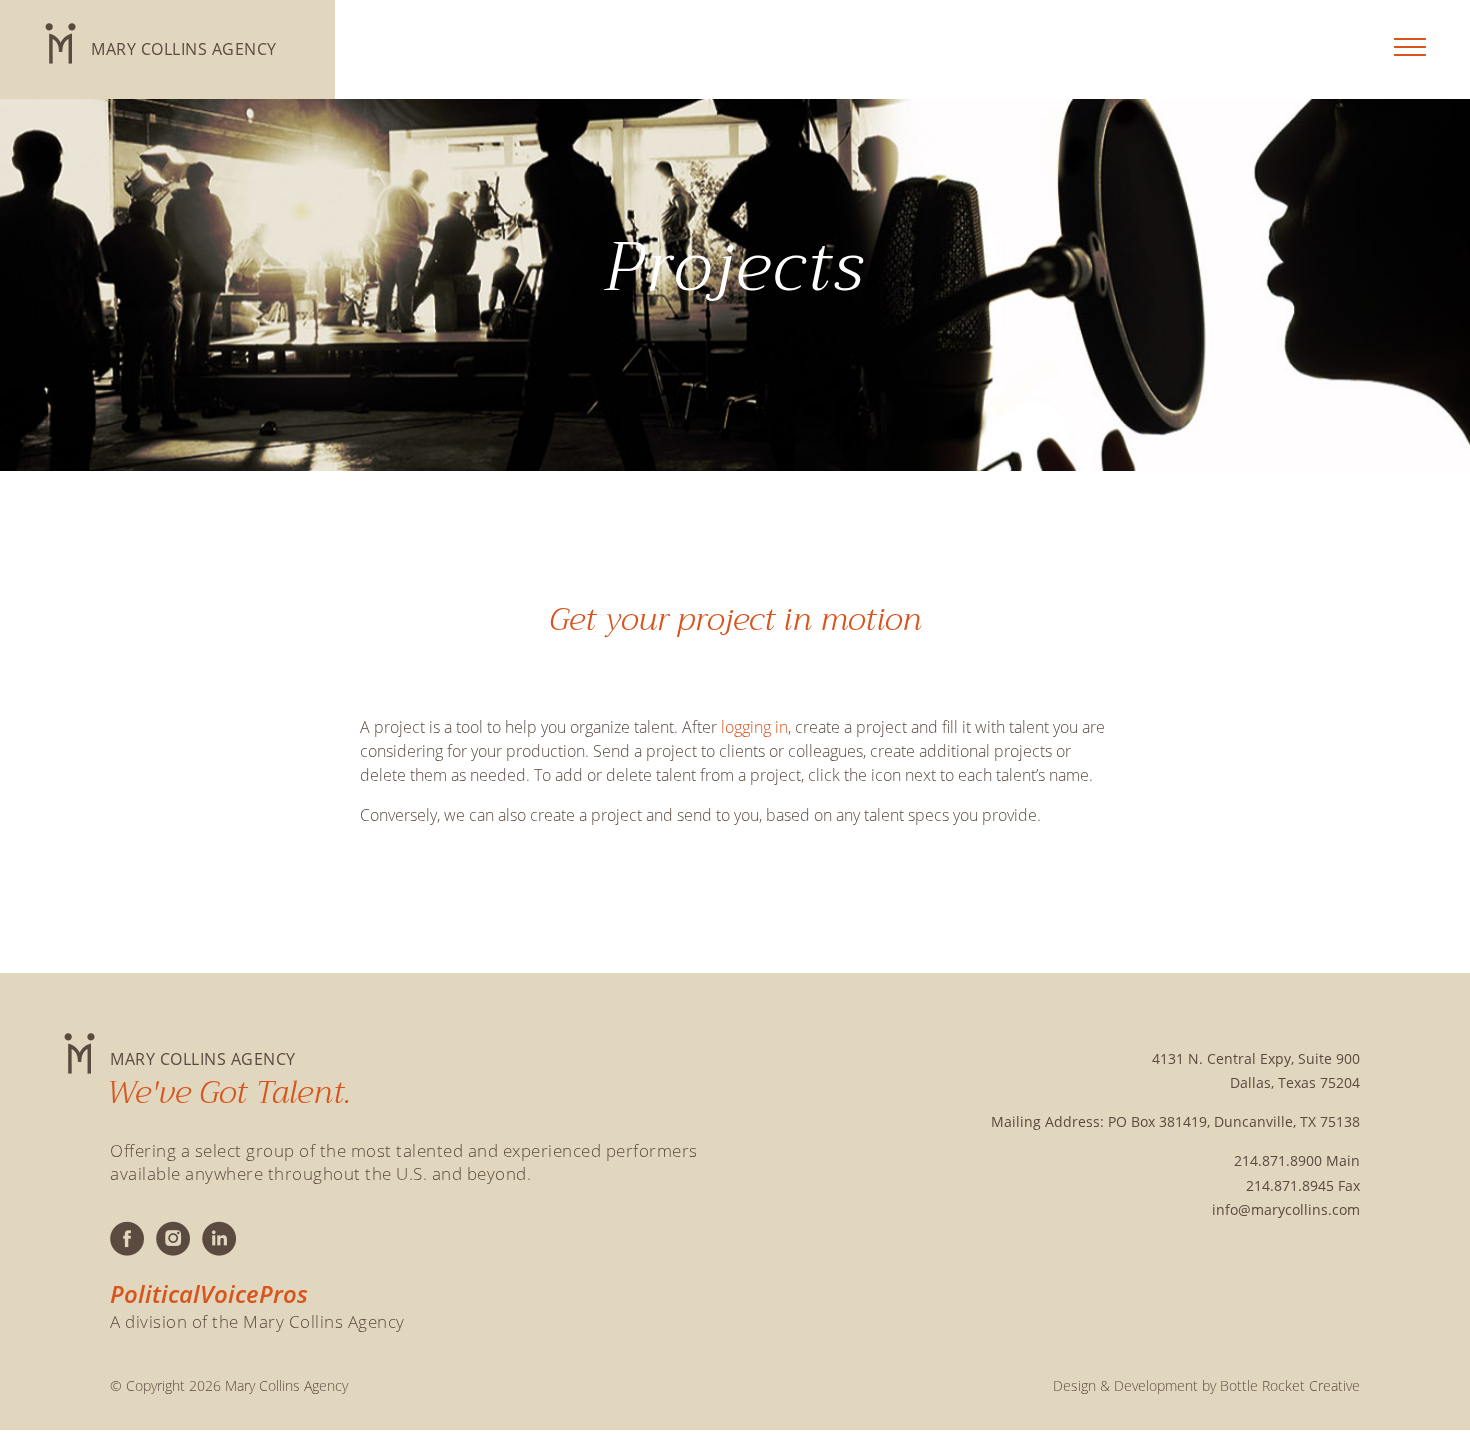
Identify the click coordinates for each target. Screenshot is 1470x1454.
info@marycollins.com (1286, 1209)
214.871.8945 (1290, 1185)
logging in (754, 727)
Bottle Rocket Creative (1290, 1385)
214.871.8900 (1278, 1160)
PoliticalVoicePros (209, 1294)
